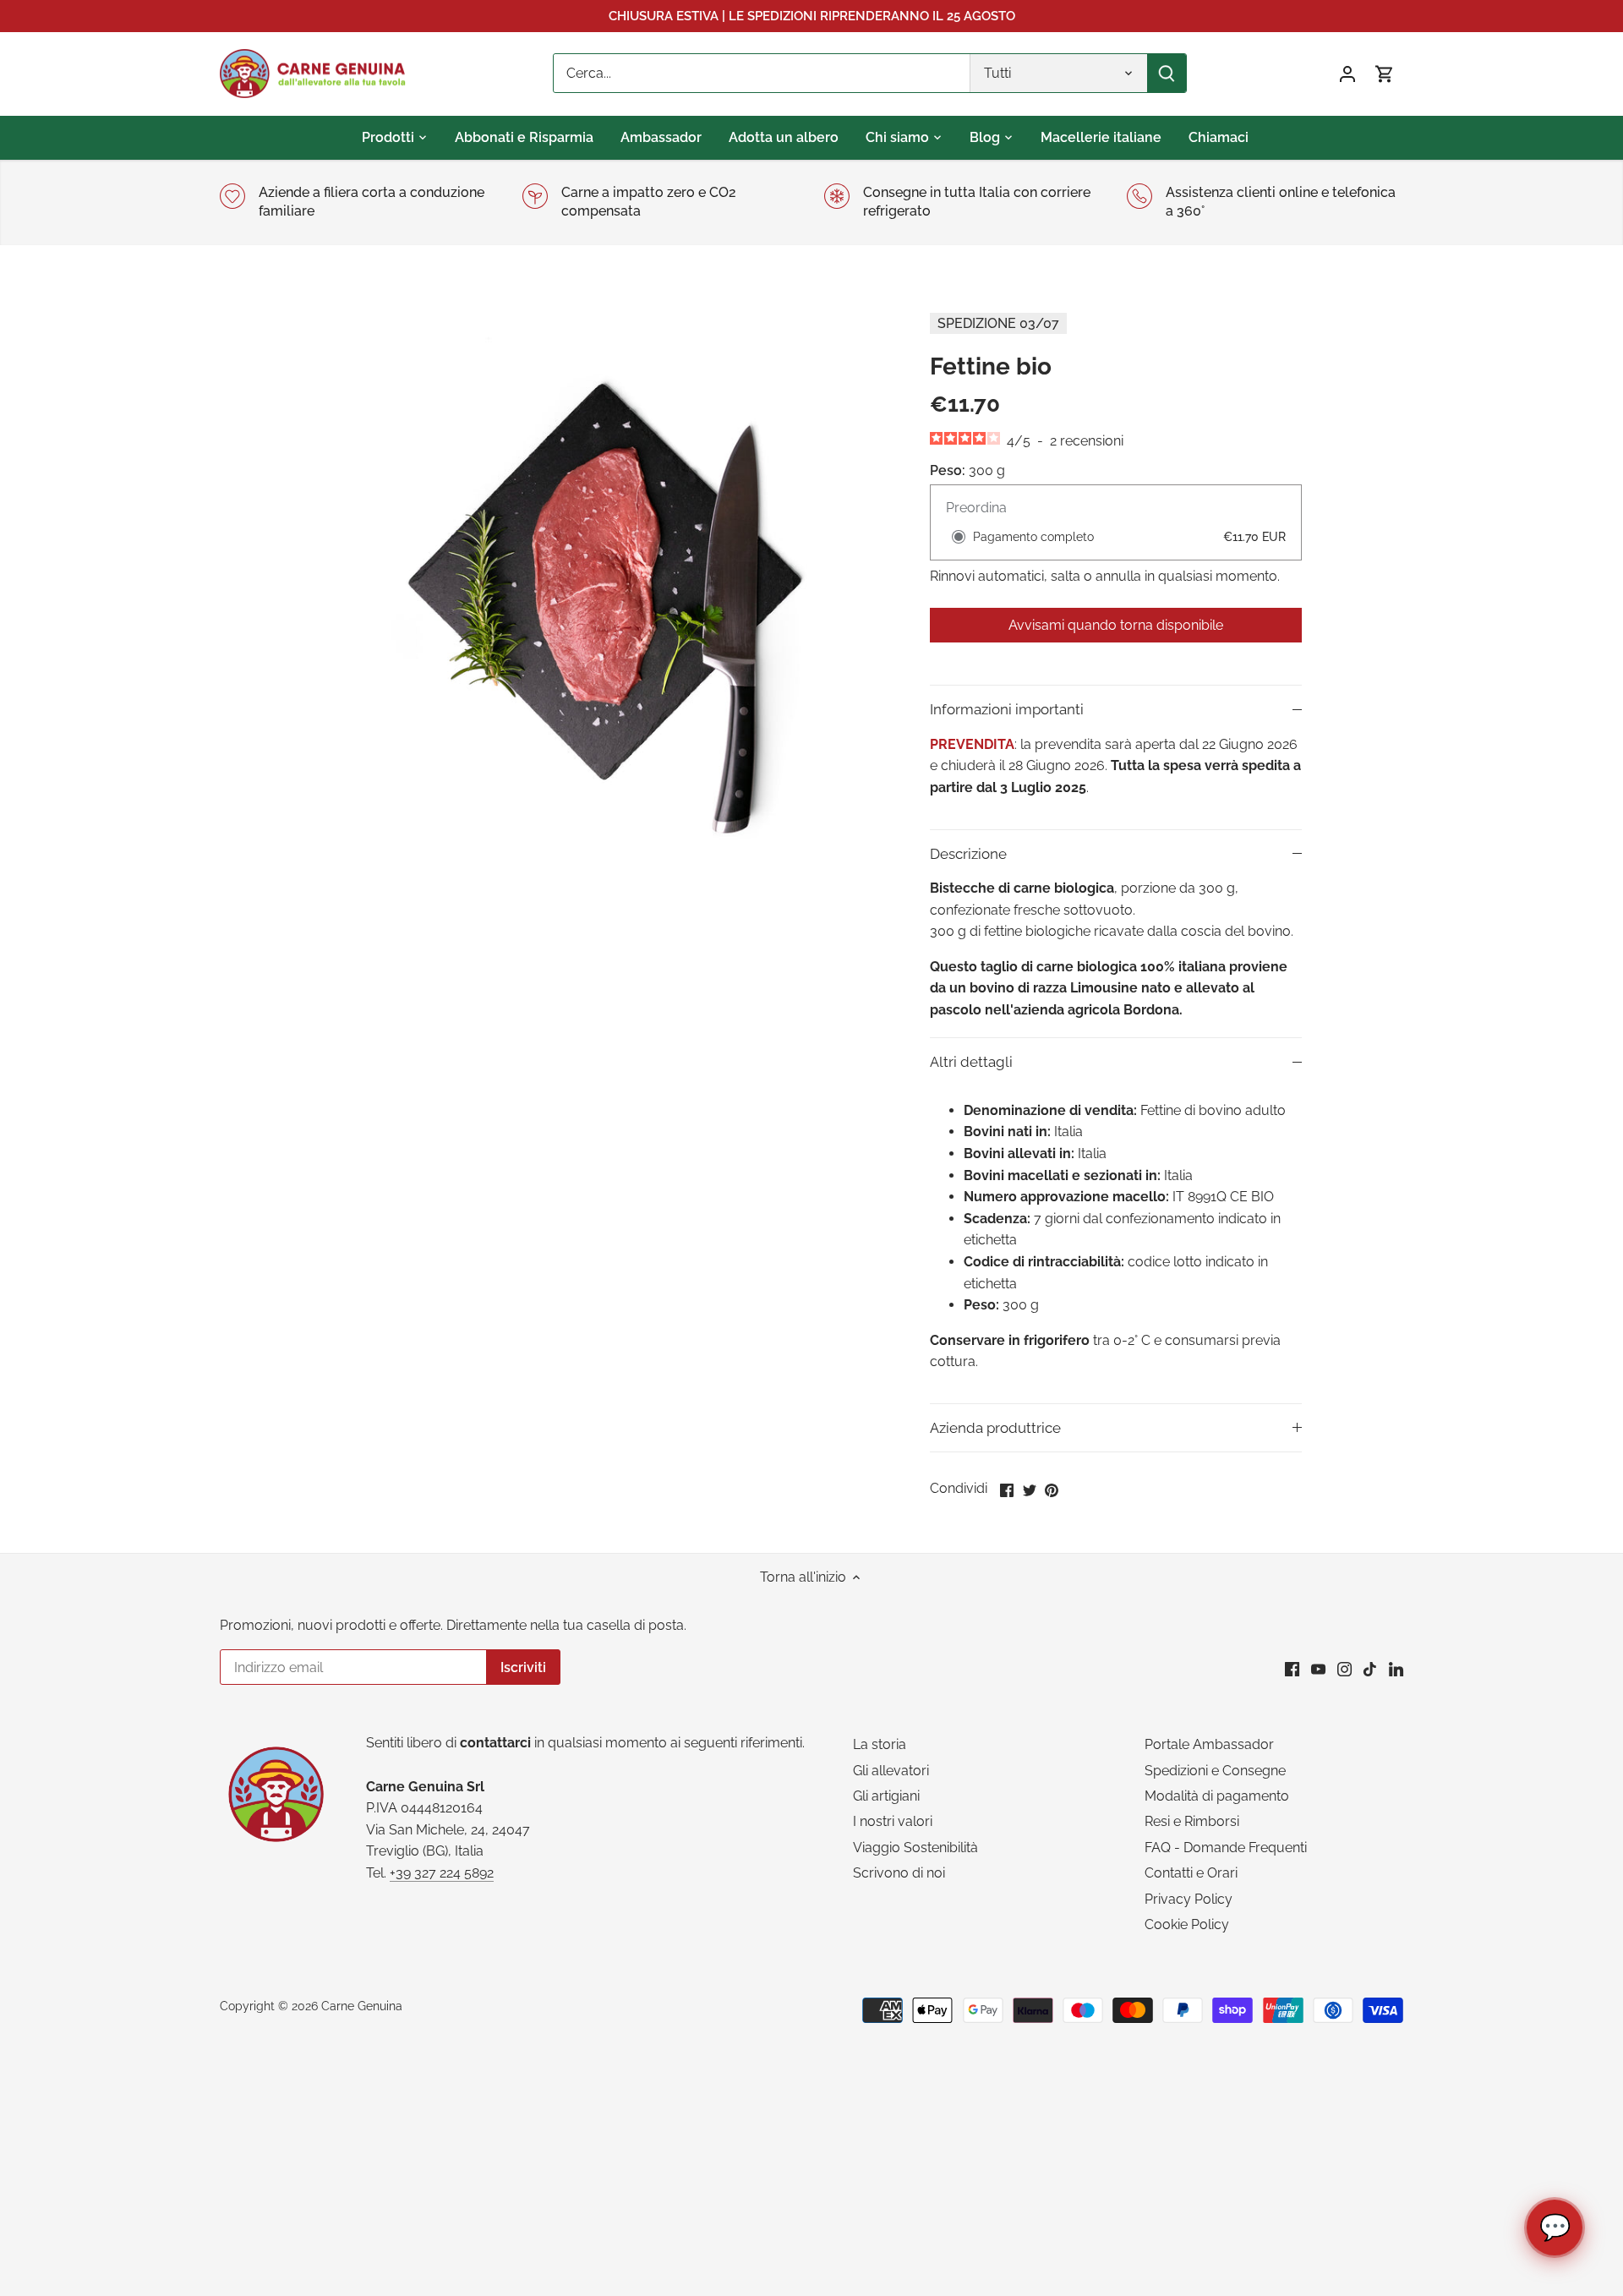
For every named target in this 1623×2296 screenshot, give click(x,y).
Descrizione (968, 854)
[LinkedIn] (1396, 1669)
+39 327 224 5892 (442, 1873)
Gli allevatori (891, 1771)
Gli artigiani (886, 1796)
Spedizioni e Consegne (1215, 1771)
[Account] (1347, 73)
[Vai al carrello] (1385, 73)
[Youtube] (1318, 1669)
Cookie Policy (1187, 1924)
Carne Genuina (362, 2006)
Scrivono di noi (899, 1873)
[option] (605, 577)
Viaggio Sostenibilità (915, 1848)
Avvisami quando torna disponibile (1116, 625)
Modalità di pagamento (1217, 1796)
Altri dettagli (971, 1062)
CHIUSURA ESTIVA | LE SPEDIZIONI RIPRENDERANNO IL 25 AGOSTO (812, 16)
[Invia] (1167, 73)
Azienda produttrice (995, 1428)
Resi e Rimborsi (1192, 1821)
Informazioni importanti (1007, 709)
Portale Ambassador (1209, 1744)
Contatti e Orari (1191, 1873)
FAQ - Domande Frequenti (1226, 1848)
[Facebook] (1292, 1669)
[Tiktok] (1370, 1669)
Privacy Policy (1189, 1899)
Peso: (948, 470)
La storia (880, 1744)
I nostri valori (893, 1821)
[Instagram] (1344, 1669)
